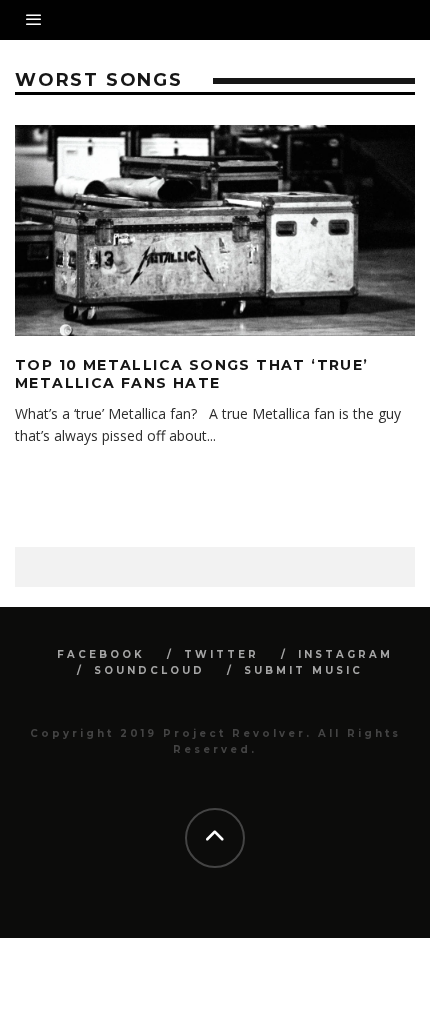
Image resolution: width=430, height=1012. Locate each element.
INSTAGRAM (345, 654)
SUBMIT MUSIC (303, 670)
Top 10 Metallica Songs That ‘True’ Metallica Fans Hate (192, 374)
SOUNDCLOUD (149, 670)
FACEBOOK (101, 654)
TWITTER (221, 654)
